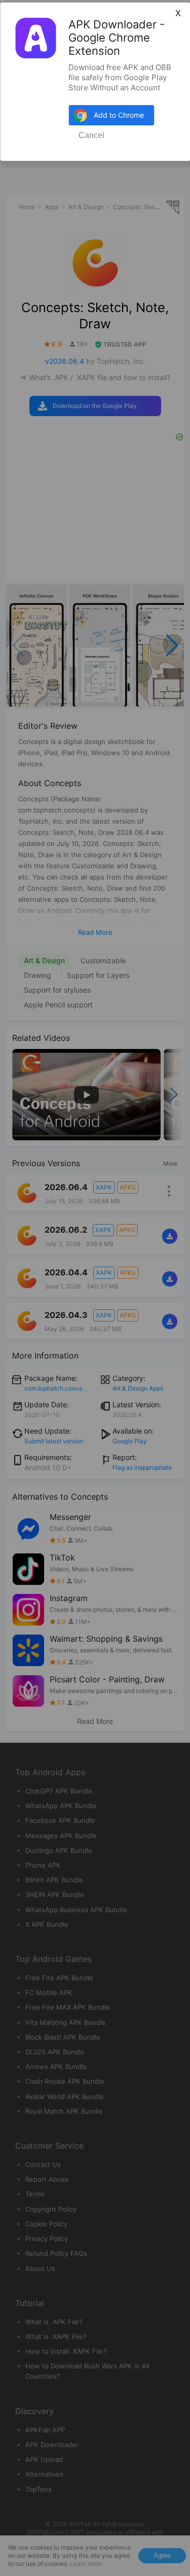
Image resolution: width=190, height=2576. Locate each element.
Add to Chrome (119, 115)
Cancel (91, 135)
